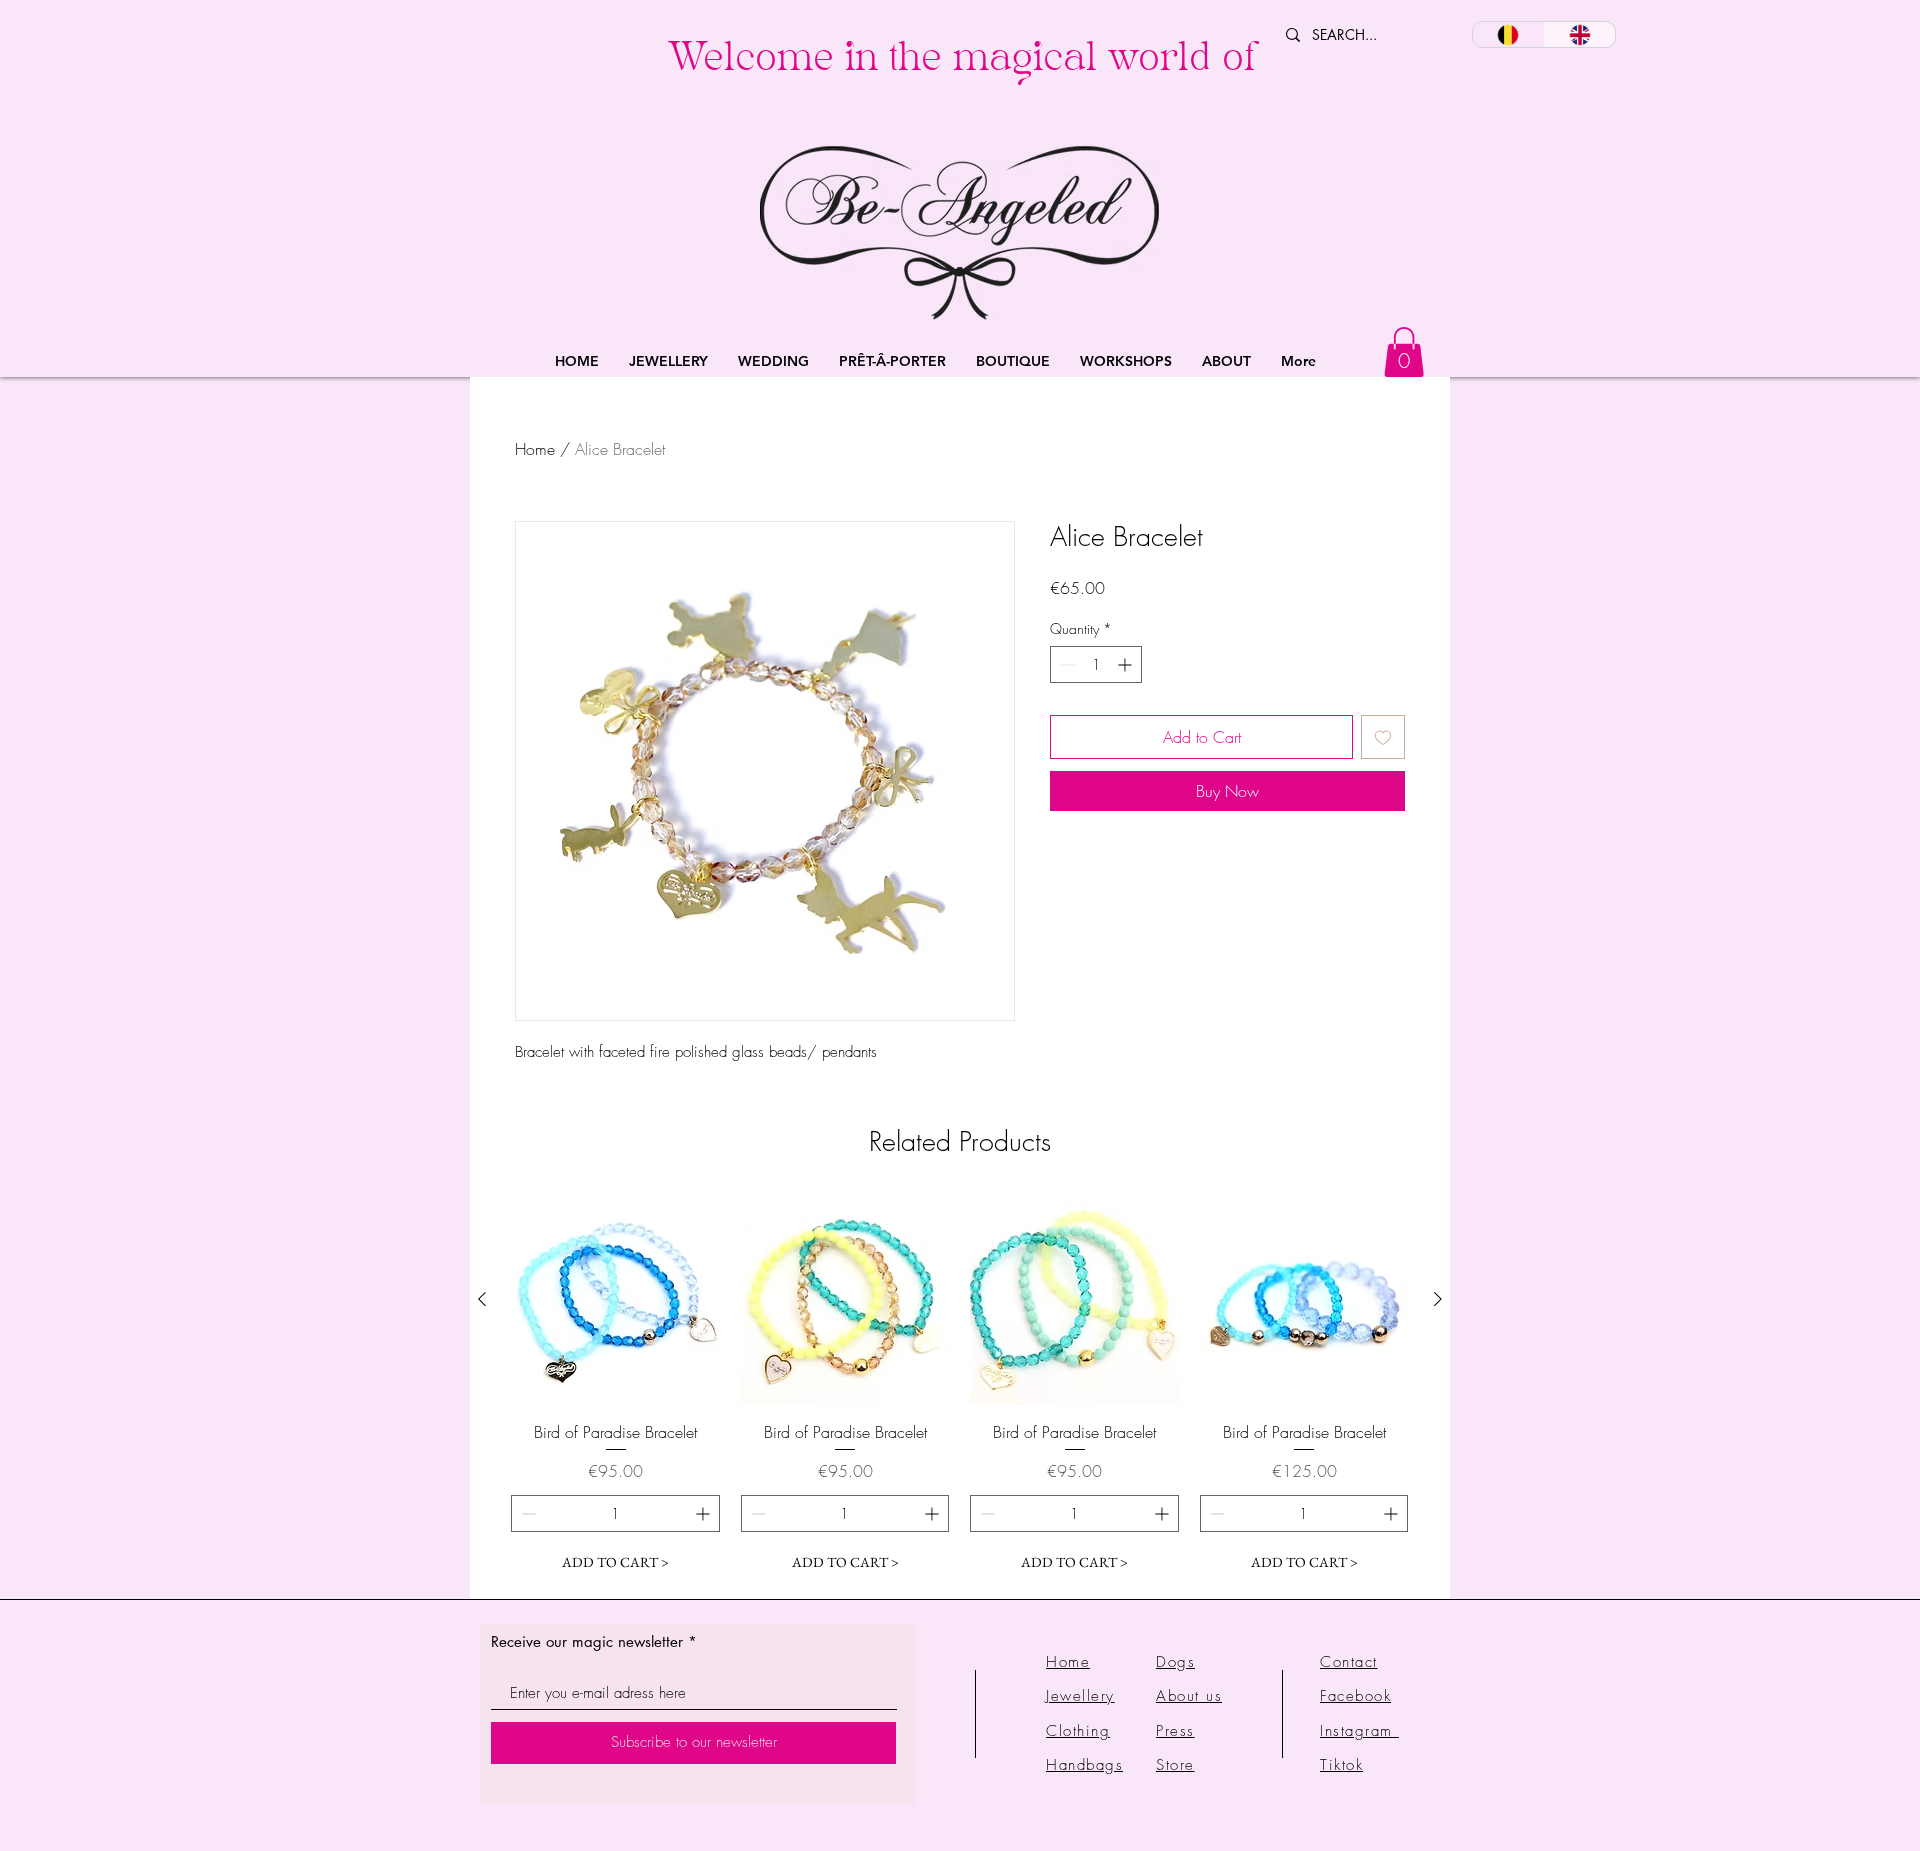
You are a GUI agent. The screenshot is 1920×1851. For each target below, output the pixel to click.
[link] (1404, 352)
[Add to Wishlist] (1383, 737)
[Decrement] (1065, 664)
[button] (668, 361)
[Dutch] (1508, 34)
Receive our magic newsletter (587, 1641)
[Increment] (1126, 664)
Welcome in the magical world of (961, 62)
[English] (1580, 34)
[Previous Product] (482, 1299)
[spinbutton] (1096, 664)
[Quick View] (616, 1300)
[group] (960, 1388)
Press (1175, 1731)
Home (535, 449)
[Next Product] (1438, 1299)
